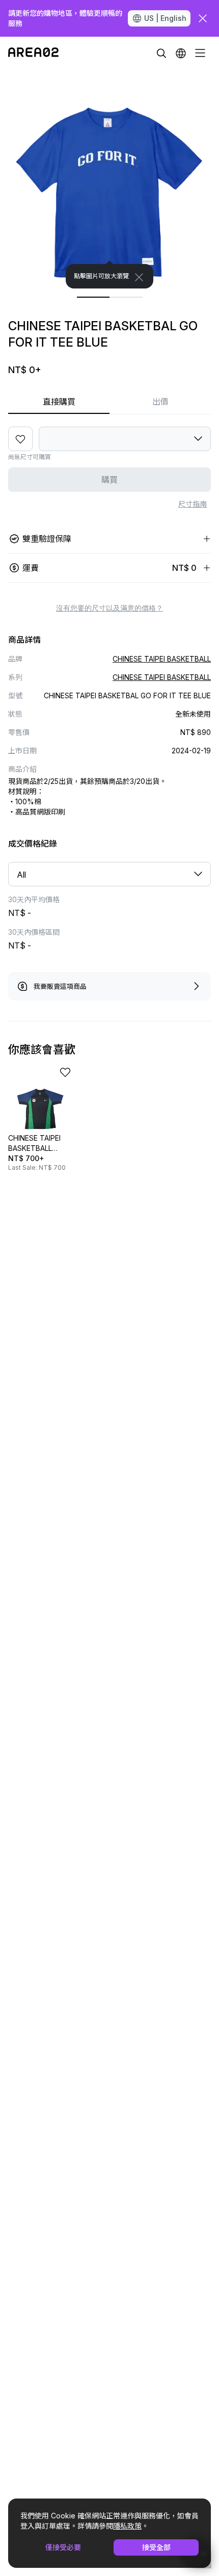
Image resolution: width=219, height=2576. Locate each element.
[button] (181, 53)
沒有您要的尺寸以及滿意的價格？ (109, 608)
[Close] (139, 277)
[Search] (161, 53)
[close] (203, 18)
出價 (160, 402)
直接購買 (59, 402)
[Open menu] (200, 53)
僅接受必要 (63, 2547)
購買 (109, 480)
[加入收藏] (20, 439)
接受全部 (156, 2547)
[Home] (33, 53)
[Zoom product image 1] (109, 179)
